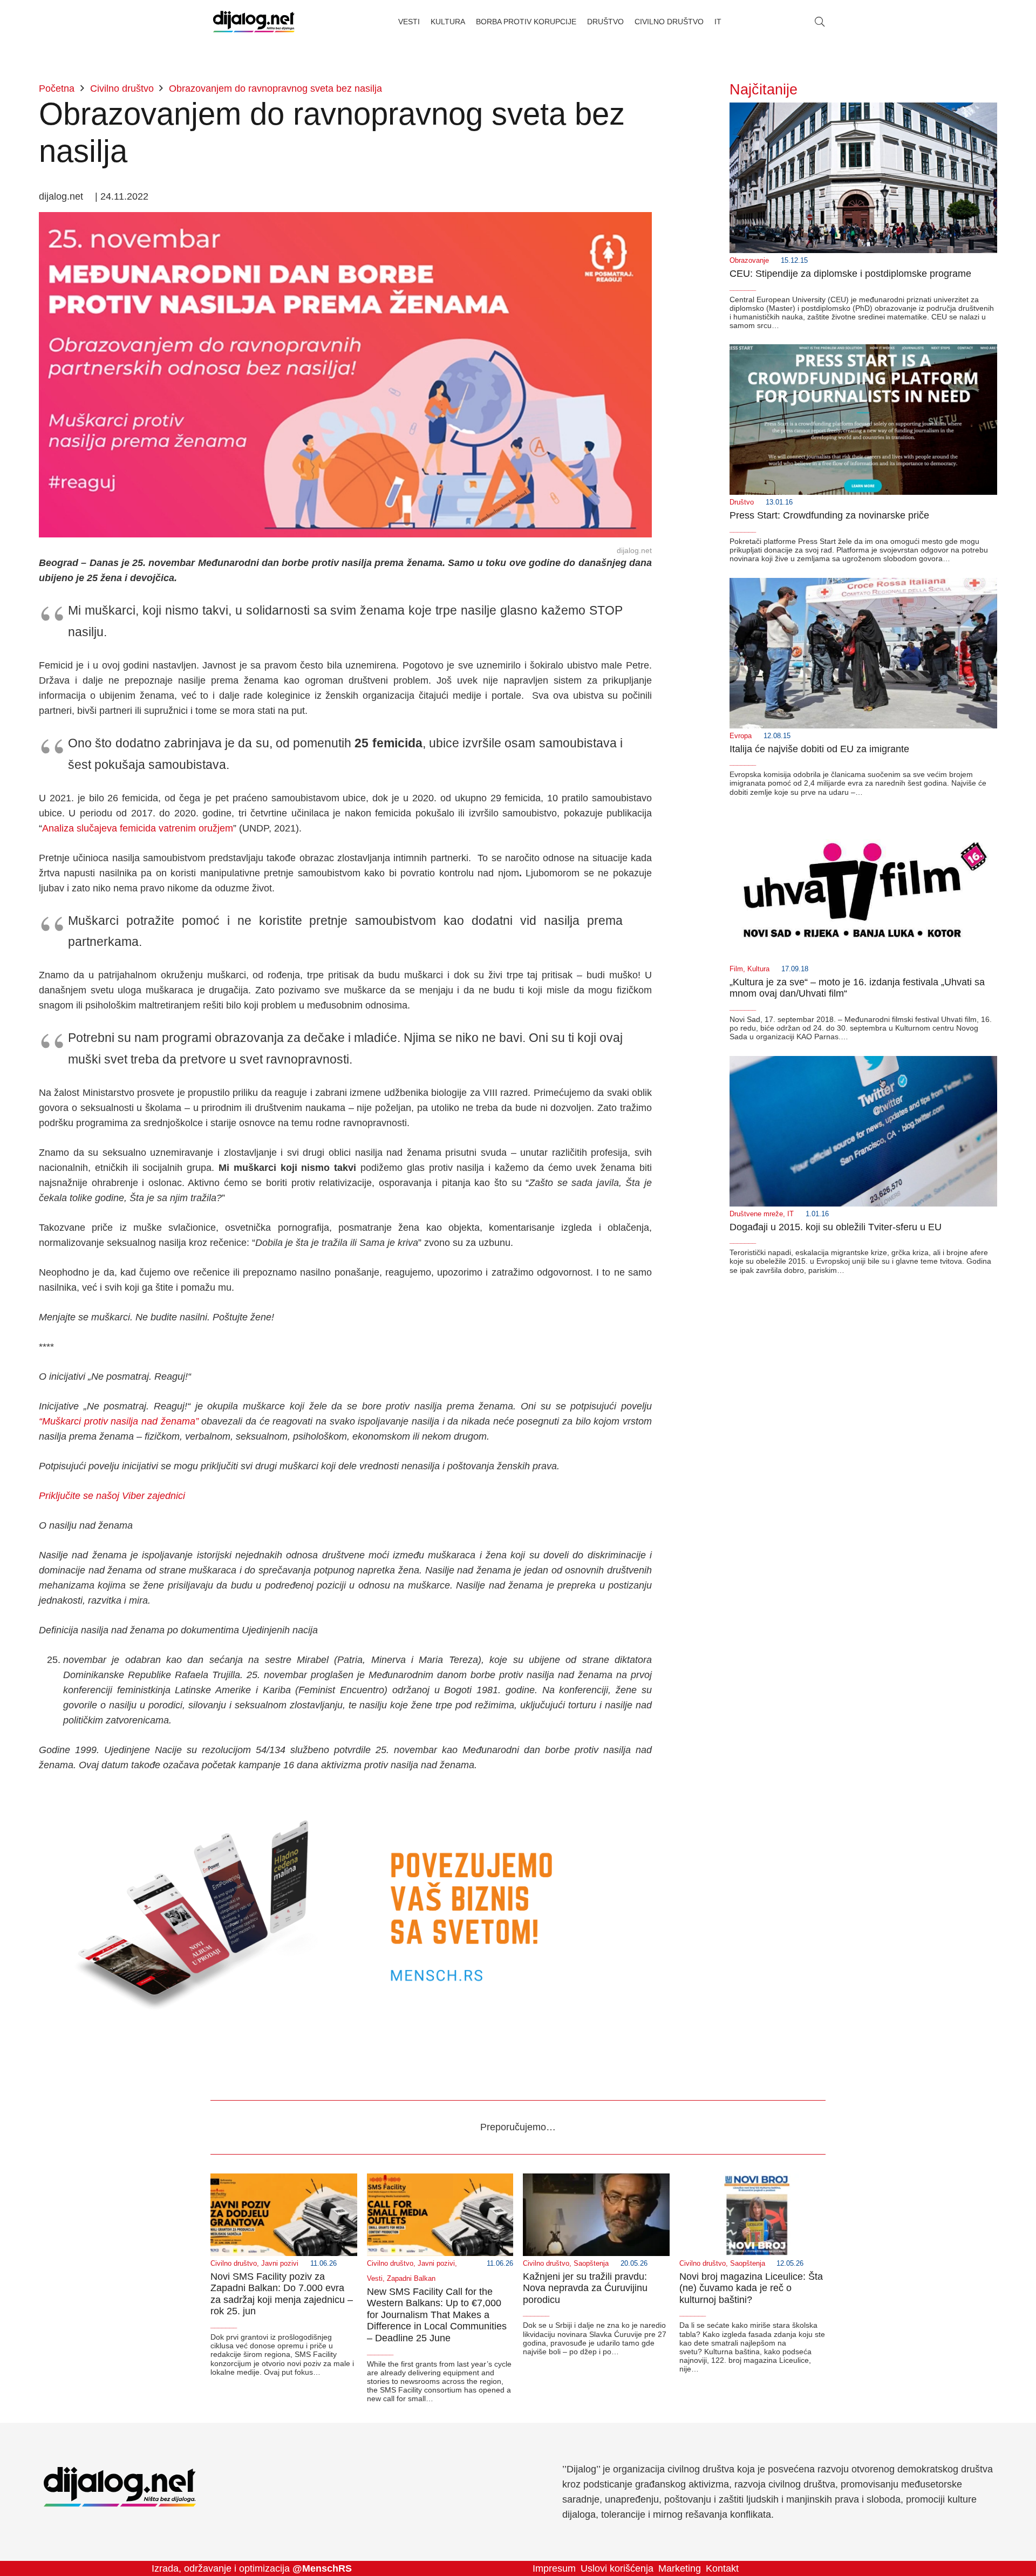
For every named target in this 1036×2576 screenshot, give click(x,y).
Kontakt (722, 2568)
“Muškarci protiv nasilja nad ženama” (119, 1421)
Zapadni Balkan (411, 2279)
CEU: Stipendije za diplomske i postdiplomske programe (850, 274)
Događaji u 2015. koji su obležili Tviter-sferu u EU (836, 1227)
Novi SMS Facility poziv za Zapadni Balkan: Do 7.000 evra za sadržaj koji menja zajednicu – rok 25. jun (282, 2294)
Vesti (375, 2279)
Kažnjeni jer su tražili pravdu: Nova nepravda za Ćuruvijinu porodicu (585, 2288)
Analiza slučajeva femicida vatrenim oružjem (138, 828)
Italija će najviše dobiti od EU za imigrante (819, 749)
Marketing (680, 2568)
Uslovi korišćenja (617, 2568)
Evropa (741, 736)
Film (736, 969)
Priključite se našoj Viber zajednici (112, 1496)
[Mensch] (345, 1795)
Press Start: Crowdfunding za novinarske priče (829, 515)
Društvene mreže (756, 1214)
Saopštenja (591, 2264)
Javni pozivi (280, 2264)
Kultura (758, 969)
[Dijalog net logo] (254, 22)
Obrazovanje (749, 261)
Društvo (742, 502)
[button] (820, 22)
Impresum (554, 2568)
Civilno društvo (234, 2264)
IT (790, 1214)
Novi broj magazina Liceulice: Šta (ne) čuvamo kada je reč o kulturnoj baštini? (751, 2288)
